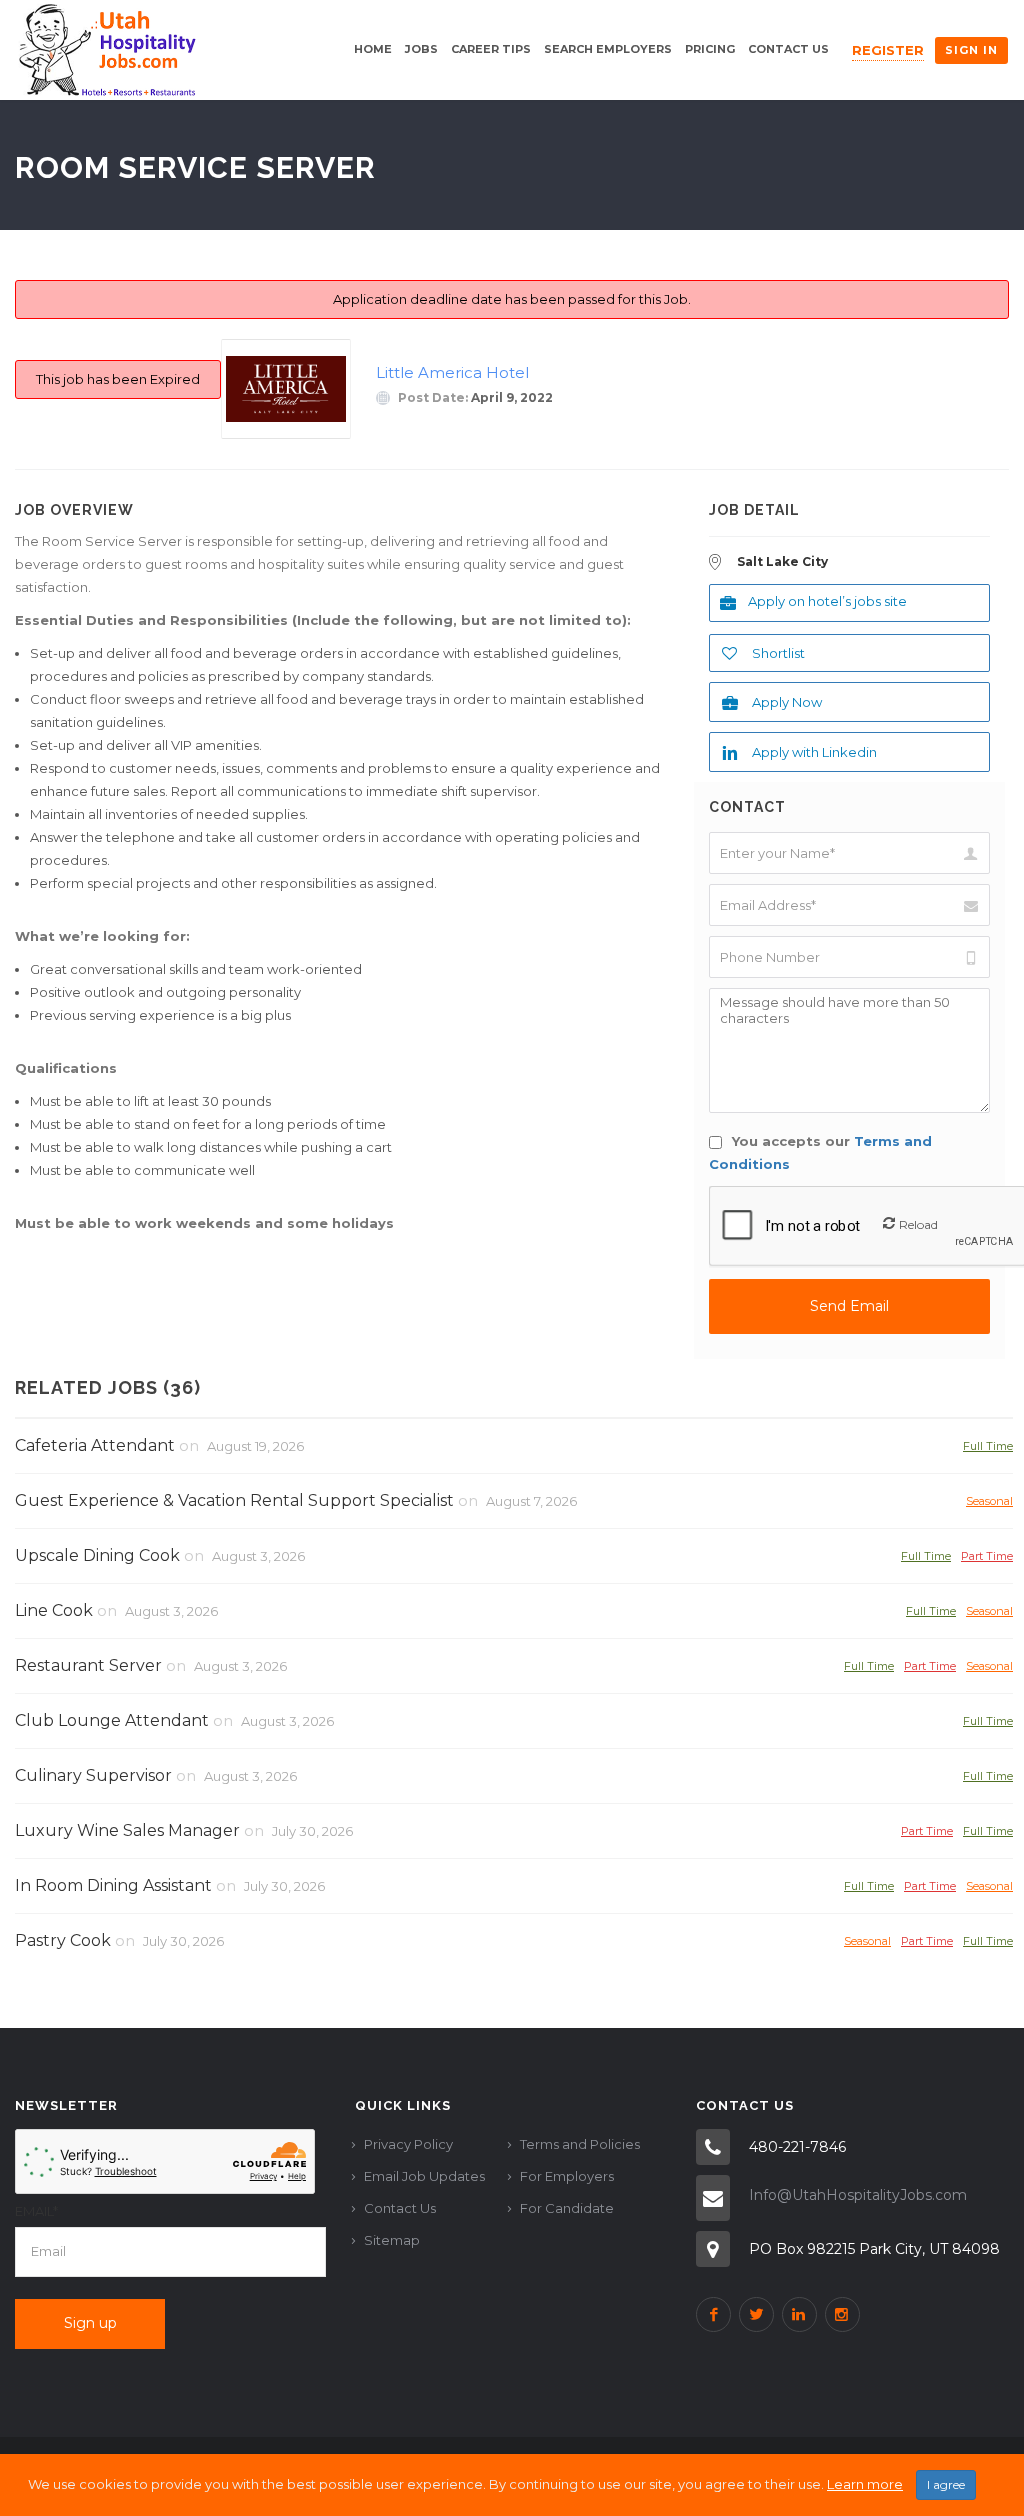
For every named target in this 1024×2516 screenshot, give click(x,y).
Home (373, 49)
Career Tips (491, 49)
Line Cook (54, 1610)
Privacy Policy (408, 2144)
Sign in (971, 50)
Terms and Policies (580, 2144)
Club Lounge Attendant (112, 1720)
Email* (36, 2211)
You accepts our (820, 1152)
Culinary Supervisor (93, 1775)
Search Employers (608, 49)
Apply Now (787, 702)
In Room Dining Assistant (113, 1885)
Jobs (421, 49)
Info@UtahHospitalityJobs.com (858, 2195)
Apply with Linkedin (814, 752)
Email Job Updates (424, 2176)
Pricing (710, 49)
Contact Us (788, 49)
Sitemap (392, 2240)
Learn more (865, 2484)
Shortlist (778, 653)
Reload (918, 1224)
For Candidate (567, 2208)
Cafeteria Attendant (95, 1445)
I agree (946, 2484)
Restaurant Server (88, 1665)
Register (888, 50)
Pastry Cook (63, 1940)
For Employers (567, 2176)
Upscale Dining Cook (97, 1555)
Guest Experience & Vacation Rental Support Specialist (234, 1500)
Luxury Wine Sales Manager (127, 1830)
